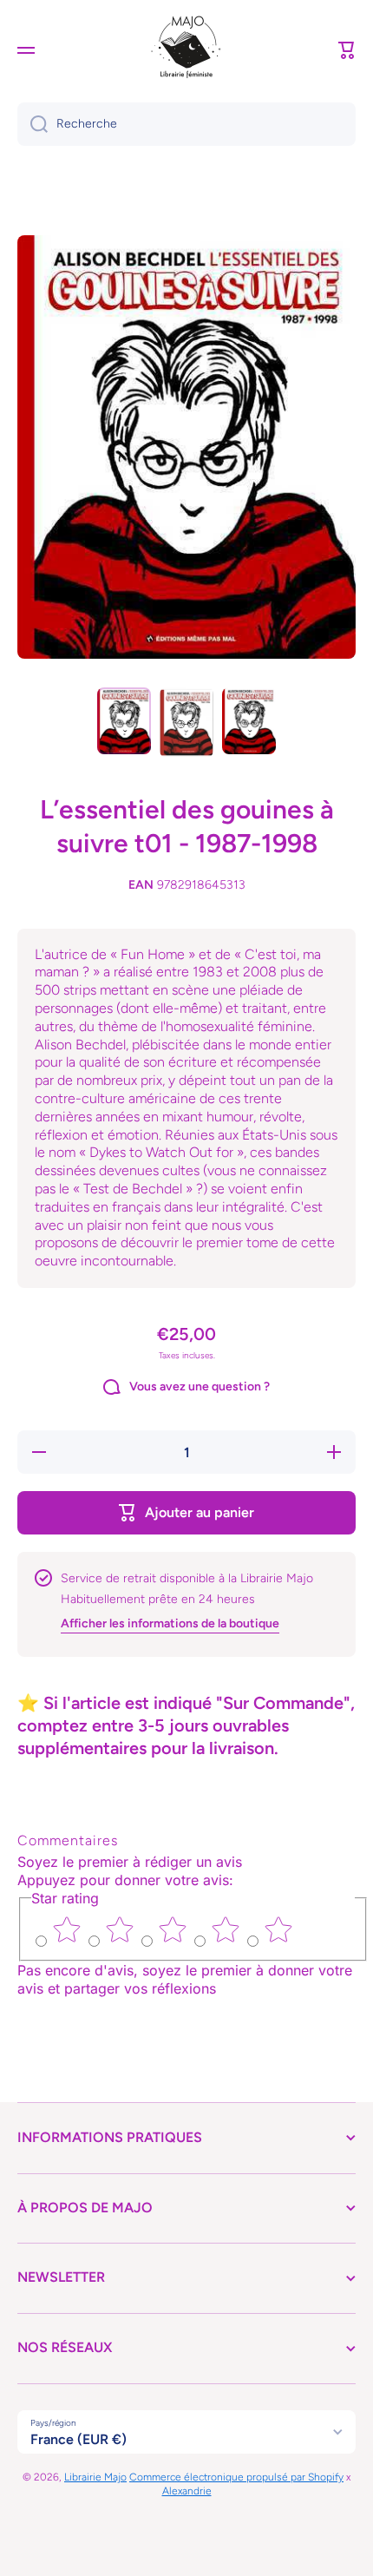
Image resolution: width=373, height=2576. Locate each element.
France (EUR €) (79, 2439)
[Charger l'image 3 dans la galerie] (249, 721)
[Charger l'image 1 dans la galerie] (124, 721)
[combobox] (186, 124)
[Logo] (186, 50)
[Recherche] (33, 124)
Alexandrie (187, 2491)
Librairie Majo (95, 2477)
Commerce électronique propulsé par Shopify (236, 2477)
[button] (347, 50)
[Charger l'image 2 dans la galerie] (186, 723)
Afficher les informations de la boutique (170, 1623)
